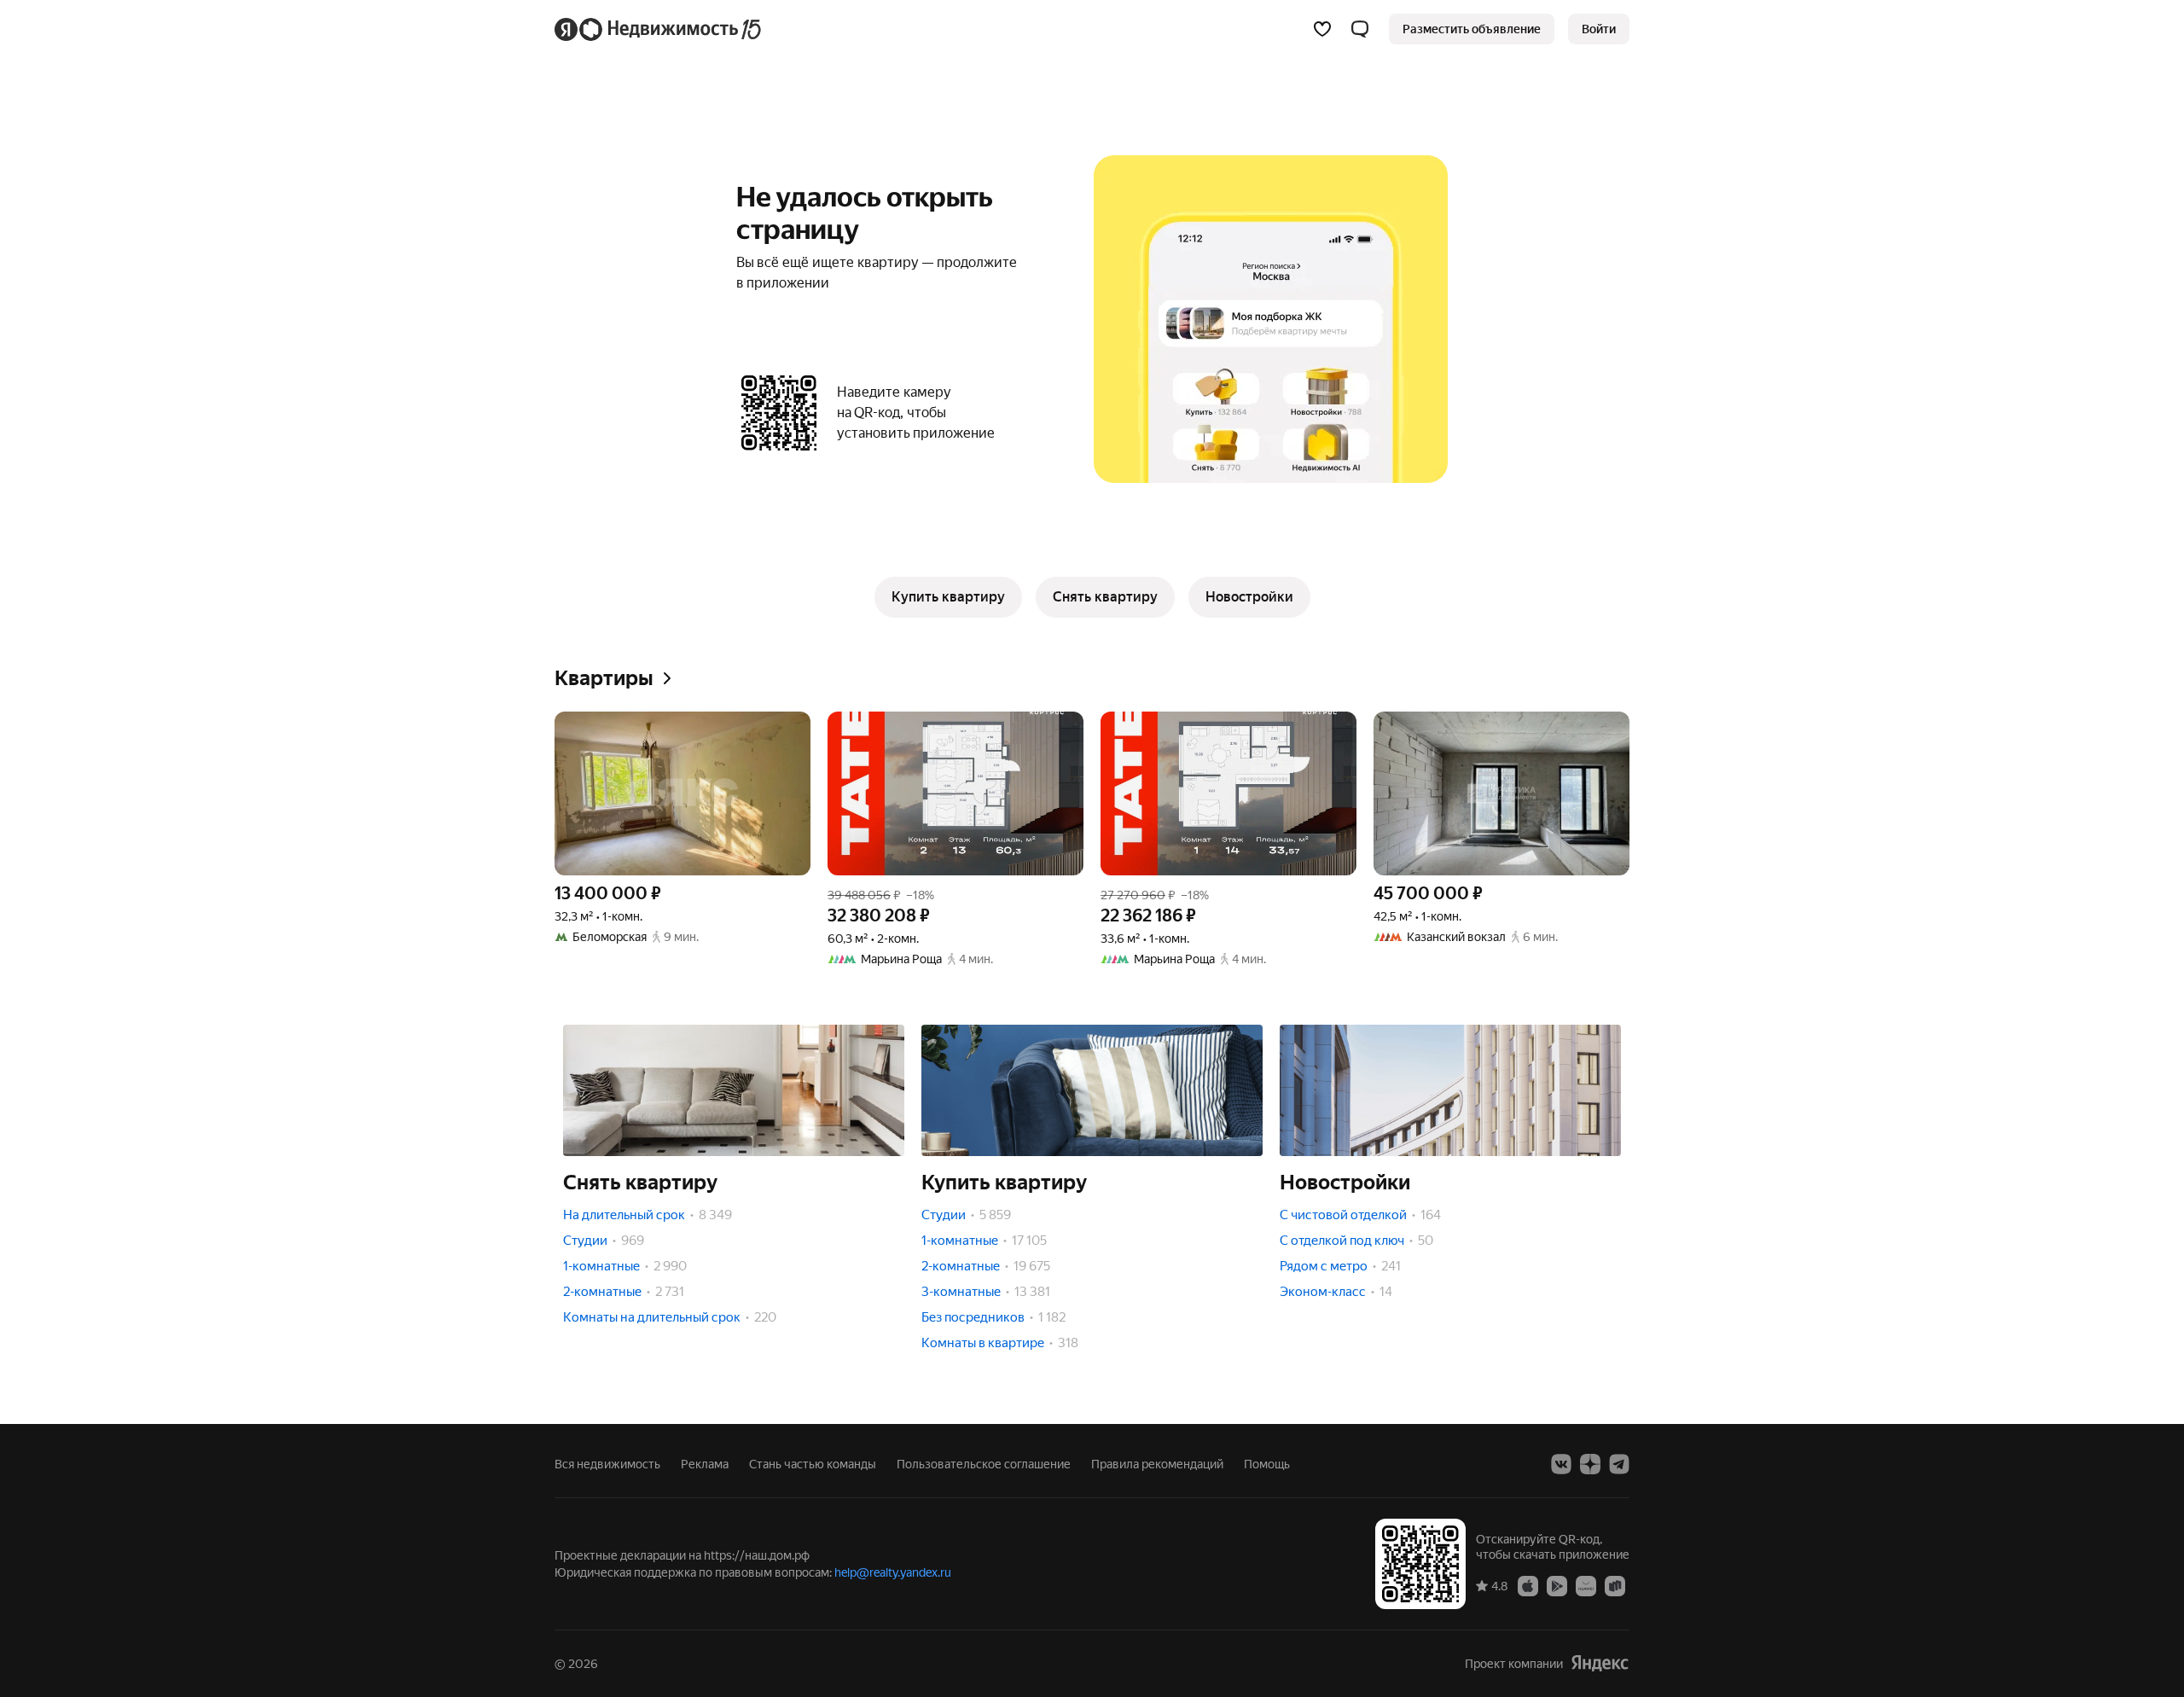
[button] (1360, 29)
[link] (1599, 29)
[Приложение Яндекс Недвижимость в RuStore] (1615, 1585)
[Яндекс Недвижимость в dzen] (1590, 1464)
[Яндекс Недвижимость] (659, 29)
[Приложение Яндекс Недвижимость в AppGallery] (1586, 1585)
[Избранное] (1322, 29)
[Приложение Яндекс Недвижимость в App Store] (1528, 1585)
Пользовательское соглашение (984, 1464)
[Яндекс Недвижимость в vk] (1561, 1464)
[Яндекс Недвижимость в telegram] (1619, 1464)
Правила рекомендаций (1157, 1464)
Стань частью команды (813, 1464)
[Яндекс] (1600, 1663)
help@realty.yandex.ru (893, 1572)
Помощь (1267, 1464)
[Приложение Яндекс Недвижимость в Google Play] (1557, 1585)
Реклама (705, 1464)
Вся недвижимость (607, 1464)
